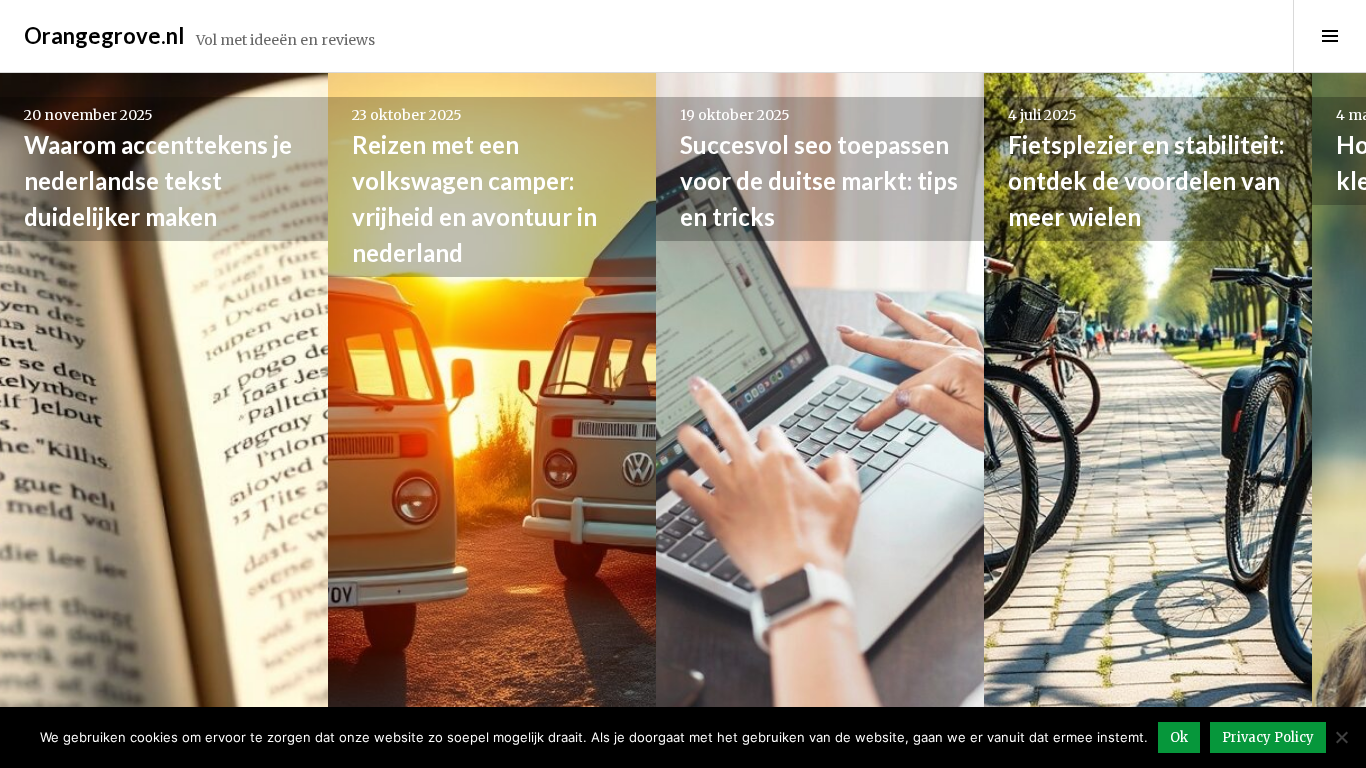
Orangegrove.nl (104, 35)
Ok (1179, 737)
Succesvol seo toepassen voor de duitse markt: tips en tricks (819, 180)
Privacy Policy (1268, 737)
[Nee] (1341, 737)
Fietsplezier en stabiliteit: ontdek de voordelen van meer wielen (1146, 180)
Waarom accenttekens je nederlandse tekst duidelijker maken (158, 180)
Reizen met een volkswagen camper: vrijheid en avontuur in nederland (474, 198)
